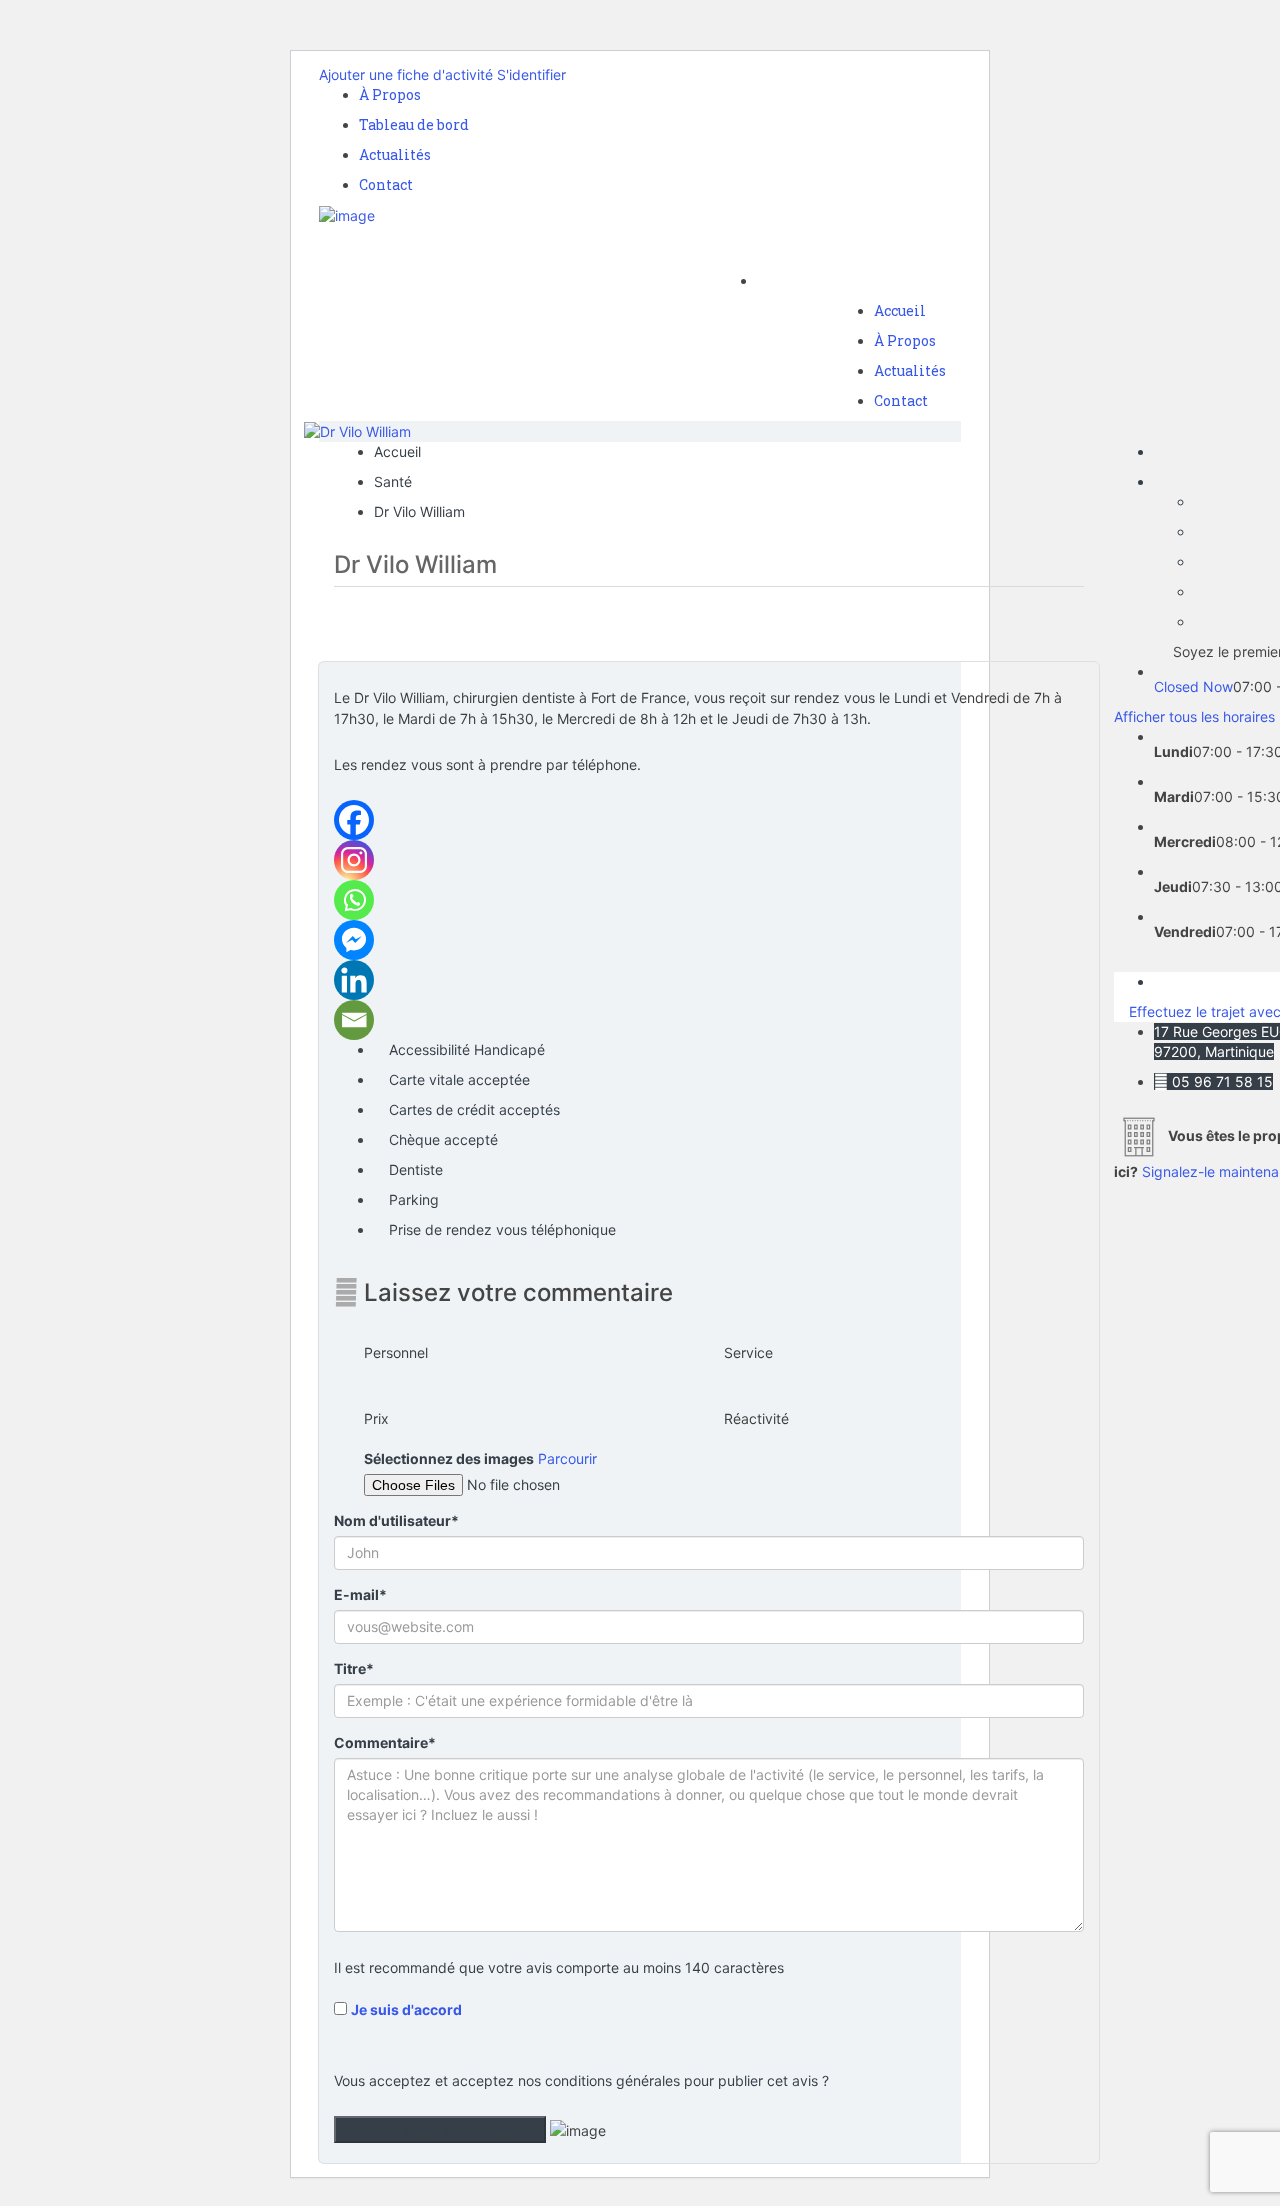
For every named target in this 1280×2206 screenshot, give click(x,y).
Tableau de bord (414, 124)
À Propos (390, 94)
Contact (386, 184)
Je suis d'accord (406, 2009)
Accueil (900, 310)
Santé (393, 481)
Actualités (395, 154)
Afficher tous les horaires (1194, 716)
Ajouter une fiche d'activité (406, 74)
